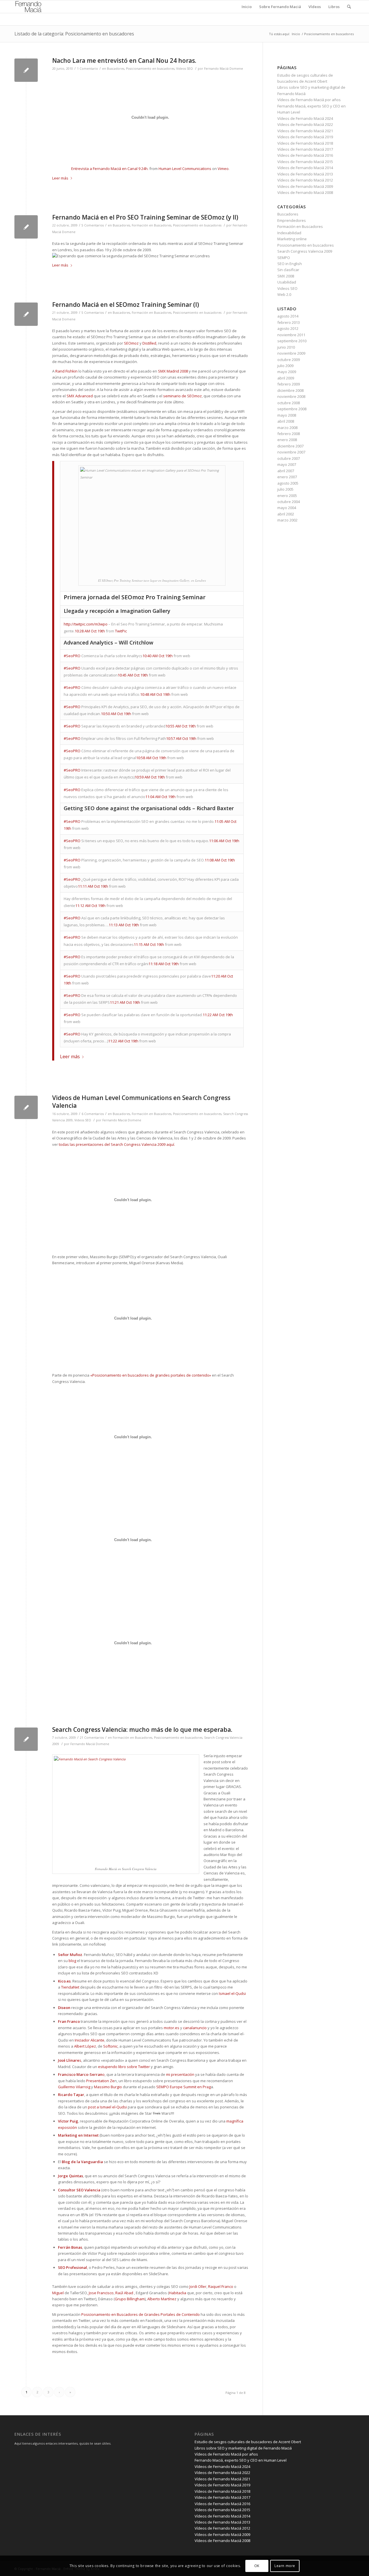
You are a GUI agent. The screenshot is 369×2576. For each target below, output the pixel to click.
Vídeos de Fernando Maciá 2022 (305, 124)
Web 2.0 (284, 294)
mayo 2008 (287, 415)
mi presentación (180, 2074)
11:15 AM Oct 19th (149, 944)
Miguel (58, 2293)
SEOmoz (131, 343)
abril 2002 (286, 514)
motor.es (172, 2028)
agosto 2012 (288, 328)
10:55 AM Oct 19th (181, 726)
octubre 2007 (289, 458)
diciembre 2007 (290, 446)
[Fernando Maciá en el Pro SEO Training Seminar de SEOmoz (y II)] (26, 227)
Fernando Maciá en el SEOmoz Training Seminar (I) (126, 305)
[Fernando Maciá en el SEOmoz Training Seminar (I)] (26, 314)
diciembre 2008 (290, 390)
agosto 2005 (288, 483)
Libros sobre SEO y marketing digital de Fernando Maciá (243, 2448)
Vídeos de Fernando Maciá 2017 (305, 149)
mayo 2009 (287, 372)
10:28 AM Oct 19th (90, 631)
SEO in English (290, 264)
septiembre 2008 (292, 409)
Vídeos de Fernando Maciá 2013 (305, 174)
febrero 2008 (289, 434)
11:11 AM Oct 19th (93, 886)
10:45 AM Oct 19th (133, 675)
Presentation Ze (100, 2081)
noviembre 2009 (291, 353)
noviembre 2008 (291, 396)
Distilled (149, 343)
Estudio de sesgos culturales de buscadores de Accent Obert (248, 2442)
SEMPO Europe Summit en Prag (183, 2087)
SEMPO (284, 258)
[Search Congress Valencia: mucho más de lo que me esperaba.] (26, 1739)
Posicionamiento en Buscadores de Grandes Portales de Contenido (141, 2314)
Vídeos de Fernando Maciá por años (309, 100)
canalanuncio (195, 2028)
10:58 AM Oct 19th (151, 758)
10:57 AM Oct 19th (181, 738)
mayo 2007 (287, 464)
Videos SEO (184, 69)
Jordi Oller (198, 2286)
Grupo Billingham (130, 2299)
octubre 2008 (289, 403)
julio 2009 (285, 366)
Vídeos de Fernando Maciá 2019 (305, 137)
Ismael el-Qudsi (232, 1993)
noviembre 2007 (291, 452)
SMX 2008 (286, 276)
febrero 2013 (289, 322)
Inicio (296, 34)
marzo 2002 (287, 520)
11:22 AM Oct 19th (218, 1015)
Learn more (285, 2566)
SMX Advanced (80, 396)
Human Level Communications (185, 169)
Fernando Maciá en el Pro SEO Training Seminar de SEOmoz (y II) (145, 217)
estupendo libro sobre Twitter (124, 2067)
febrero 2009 (289, 384)
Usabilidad (287, 282)
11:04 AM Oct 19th (160, 797)
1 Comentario (87, 69)
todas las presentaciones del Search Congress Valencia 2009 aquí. (117, 1144)
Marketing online (292, 239)
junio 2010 (286, 347)
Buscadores (116, 69)
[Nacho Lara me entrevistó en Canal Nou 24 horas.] (26, 70)
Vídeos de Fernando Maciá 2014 (305, 168)
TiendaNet (70, 1987)
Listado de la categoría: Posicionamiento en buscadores (74, 34)
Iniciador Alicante (90, 2040)
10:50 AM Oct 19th (116, 714)
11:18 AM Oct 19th (164, 964)
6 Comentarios (93, 1114)
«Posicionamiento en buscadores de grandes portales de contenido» (151, 1375)
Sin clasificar (288, 270)
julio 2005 (285, 489)
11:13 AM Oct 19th (124, 925)
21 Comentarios (92, 1738)
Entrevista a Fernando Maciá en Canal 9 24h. (110, 169)
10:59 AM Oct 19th (150, 777)
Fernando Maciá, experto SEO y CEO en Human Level (241, 2460)
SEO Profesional (73, 2267)
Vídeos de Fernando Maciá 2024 (305, 118)
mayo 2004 (287, 508)
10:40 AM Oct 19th (158, 656)
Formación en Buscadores (151, 225)
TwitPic (121, 631)
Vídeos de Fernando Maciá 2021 (305, 131)
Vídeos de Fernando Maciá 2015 (305, 162)
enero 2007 (287, 477)
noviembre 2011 (291, 335)
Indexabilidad (289, 233)
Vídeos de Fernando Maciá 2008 (305, 192)
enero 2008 (287, 440)
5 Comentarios (93, 225)
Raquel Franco (221, 2286)
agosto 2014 (288, 316)
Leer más (60, 178)
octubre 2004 (289, 502)
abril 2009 (286, 378)
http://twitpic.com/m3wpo (86, 624)
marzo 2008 (287, 428)
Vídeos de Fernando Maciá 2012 (305, 180)
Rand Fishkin (66, 371)
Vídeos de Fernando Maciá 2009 (305, 186)
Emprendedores (292, 220)
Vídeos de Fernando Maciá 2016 (305, 155)
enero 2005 (287, 496)
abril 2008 (286, 421)
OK (257, 2566)
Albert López (85, 2046)
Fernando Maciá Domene (224, 69)
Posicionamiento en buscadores (150, 69)
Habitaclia (178, 2293)
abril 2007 (286, 471)
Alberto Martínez (162, 2299)
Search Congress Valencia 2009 (305, 251)
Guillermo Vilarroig (74, 2087)
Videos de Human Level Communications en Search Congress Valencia (141, 1102)
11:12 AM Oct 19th (90, 906)
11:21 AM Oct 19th (125, 1002)
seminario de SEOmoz (182, 396)
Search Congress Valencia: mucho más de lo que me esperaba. (142, 1730)
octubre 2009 (289, 360)
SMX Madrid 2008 (173, 371)
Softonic (110, 2046)
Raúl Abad (124, 2293)
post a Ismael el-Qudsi (107, 2107)
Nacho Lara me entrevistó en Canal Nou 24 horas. (124, 61)
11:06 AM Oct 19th (224, 841)
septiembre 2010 (292, 341)
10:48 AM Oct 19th (155, 694)
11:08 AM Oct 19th (220, 860)
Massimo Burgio (108, 2087)
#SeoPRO (72, 656)
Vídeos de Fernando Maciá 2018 (305, 143)
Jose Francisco (101, 2293)
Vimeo (223, 169)
